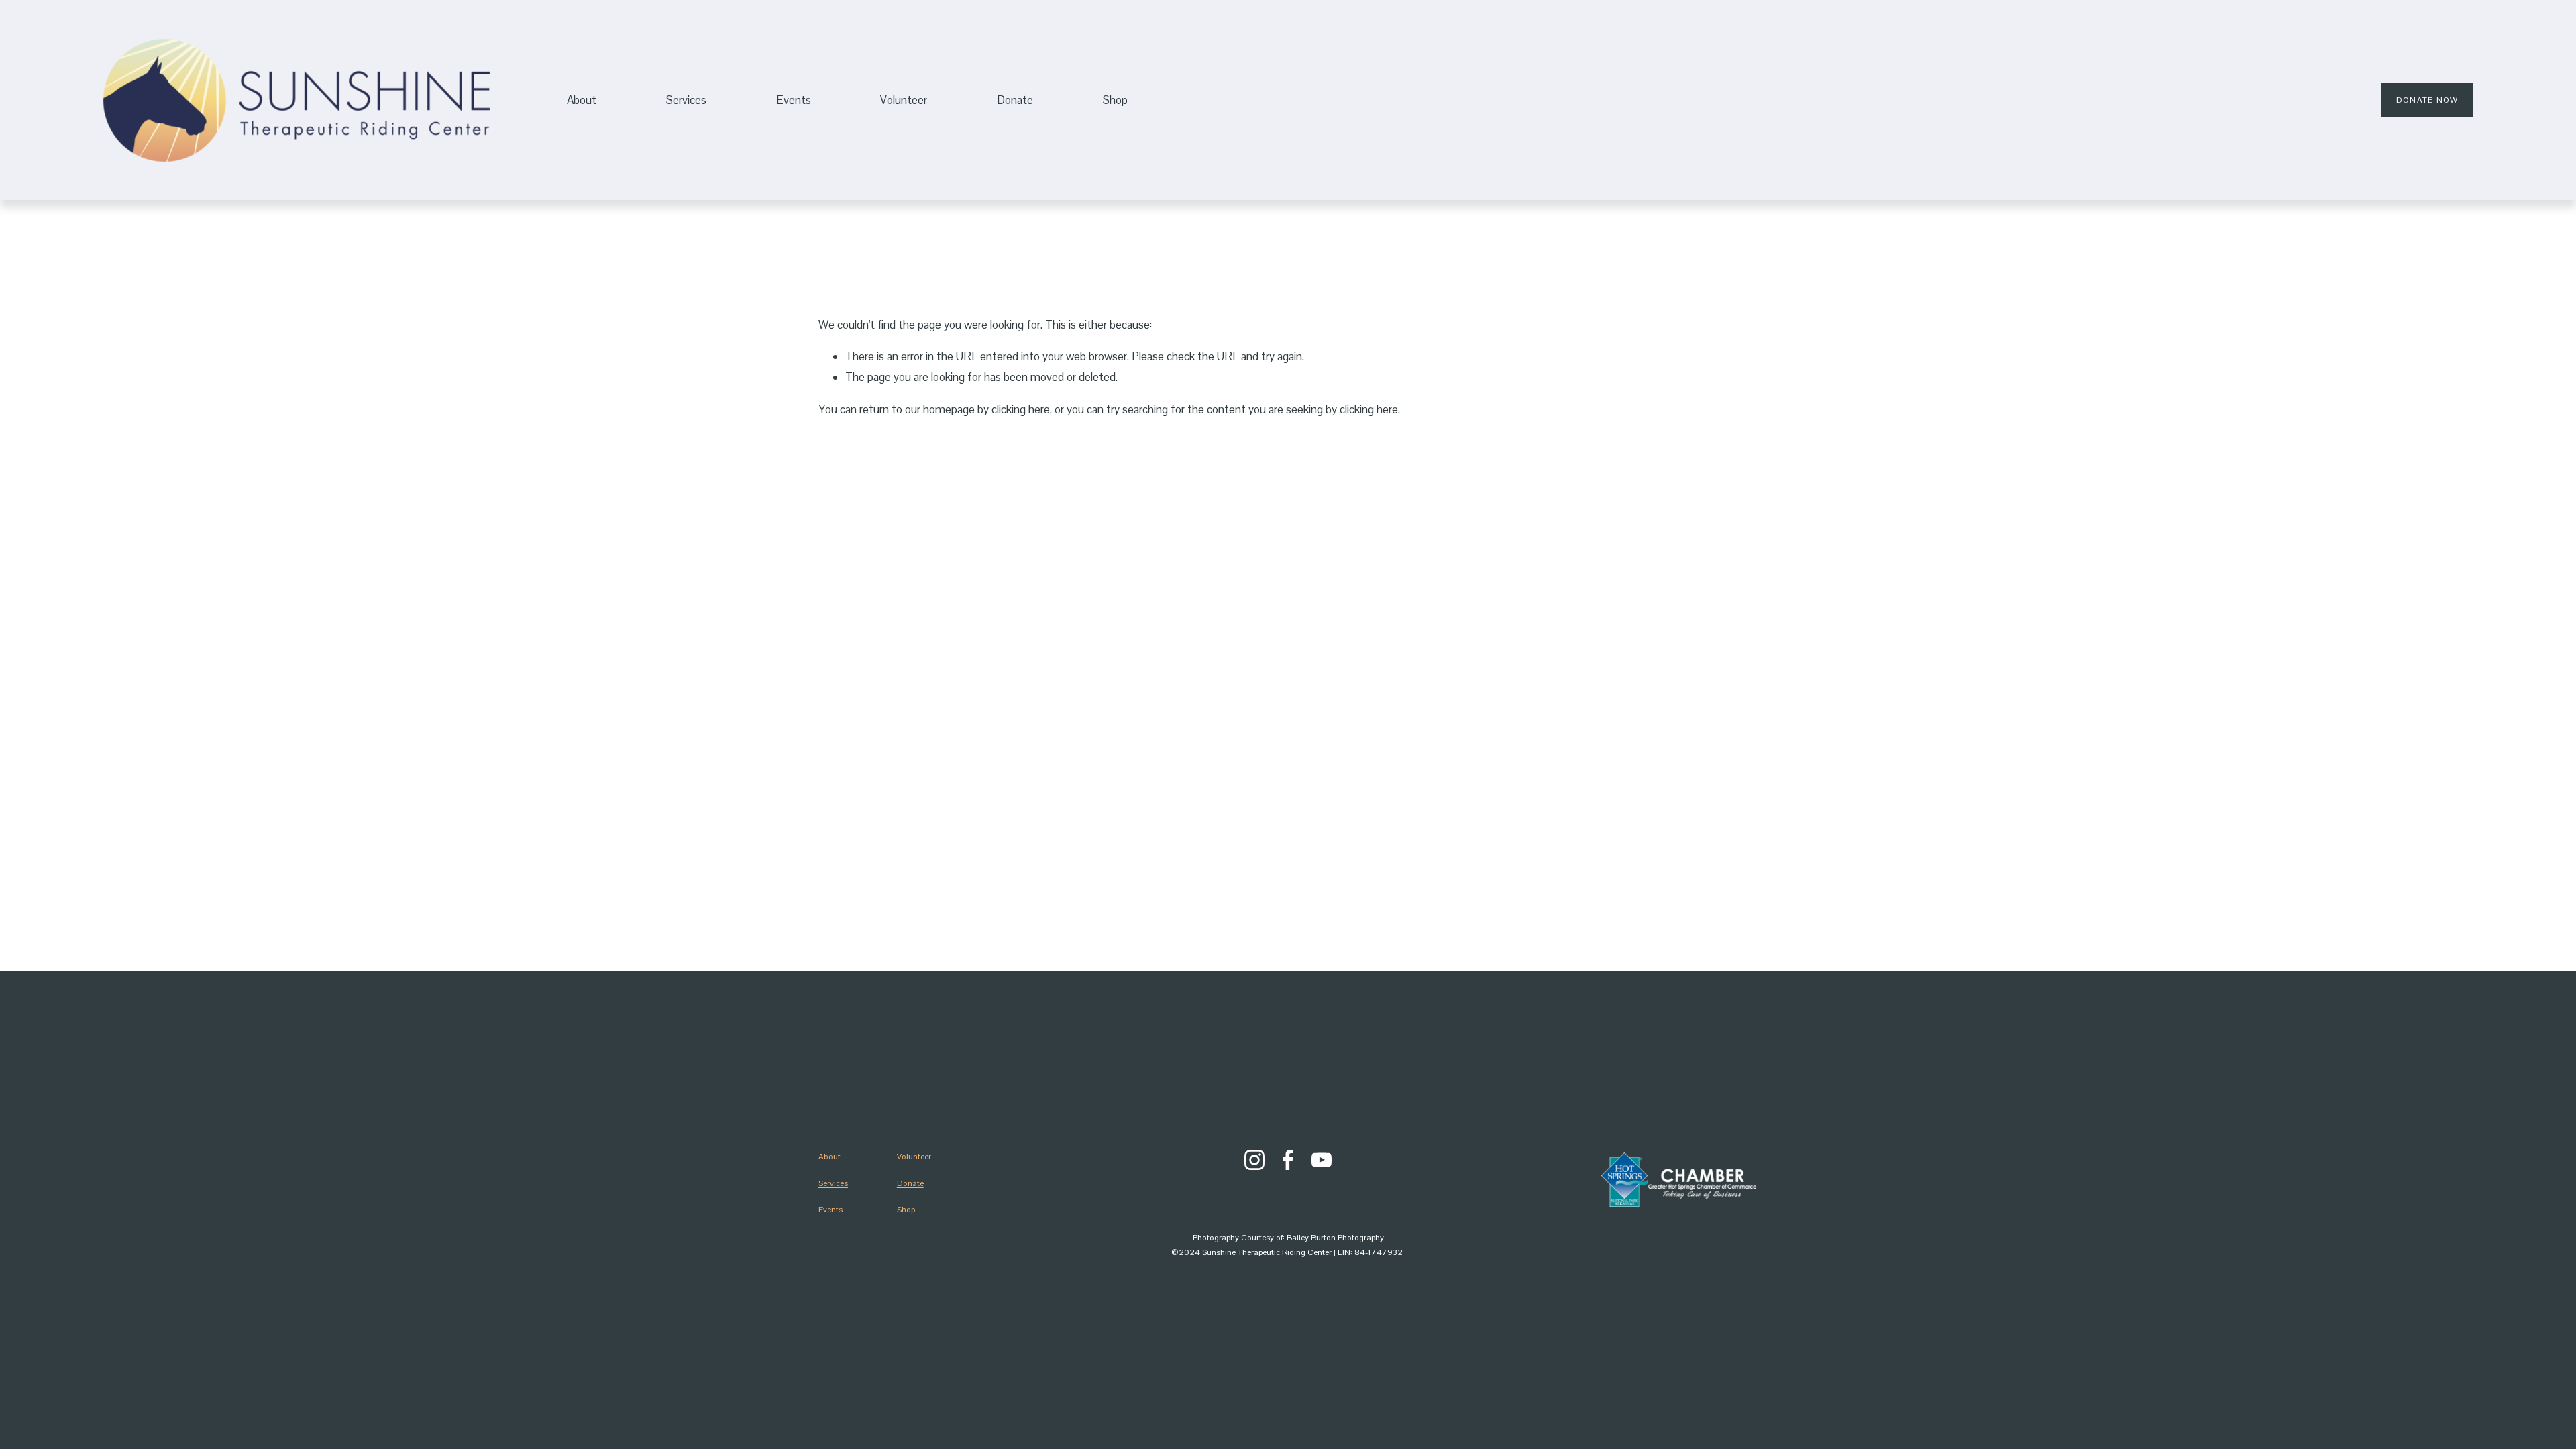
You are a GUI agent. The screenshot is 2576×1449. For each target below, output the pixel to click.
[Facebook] (1288, 1160)
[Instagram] (1254, 1160)
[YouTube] (1322, 1160)
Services (833, 1183)
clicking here (1021, 409)
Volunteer (904, 100)
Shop (1115, 100)
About (829, 1157)
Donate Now (2427, 100)
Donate (910, 1183)
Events (794, 100)
